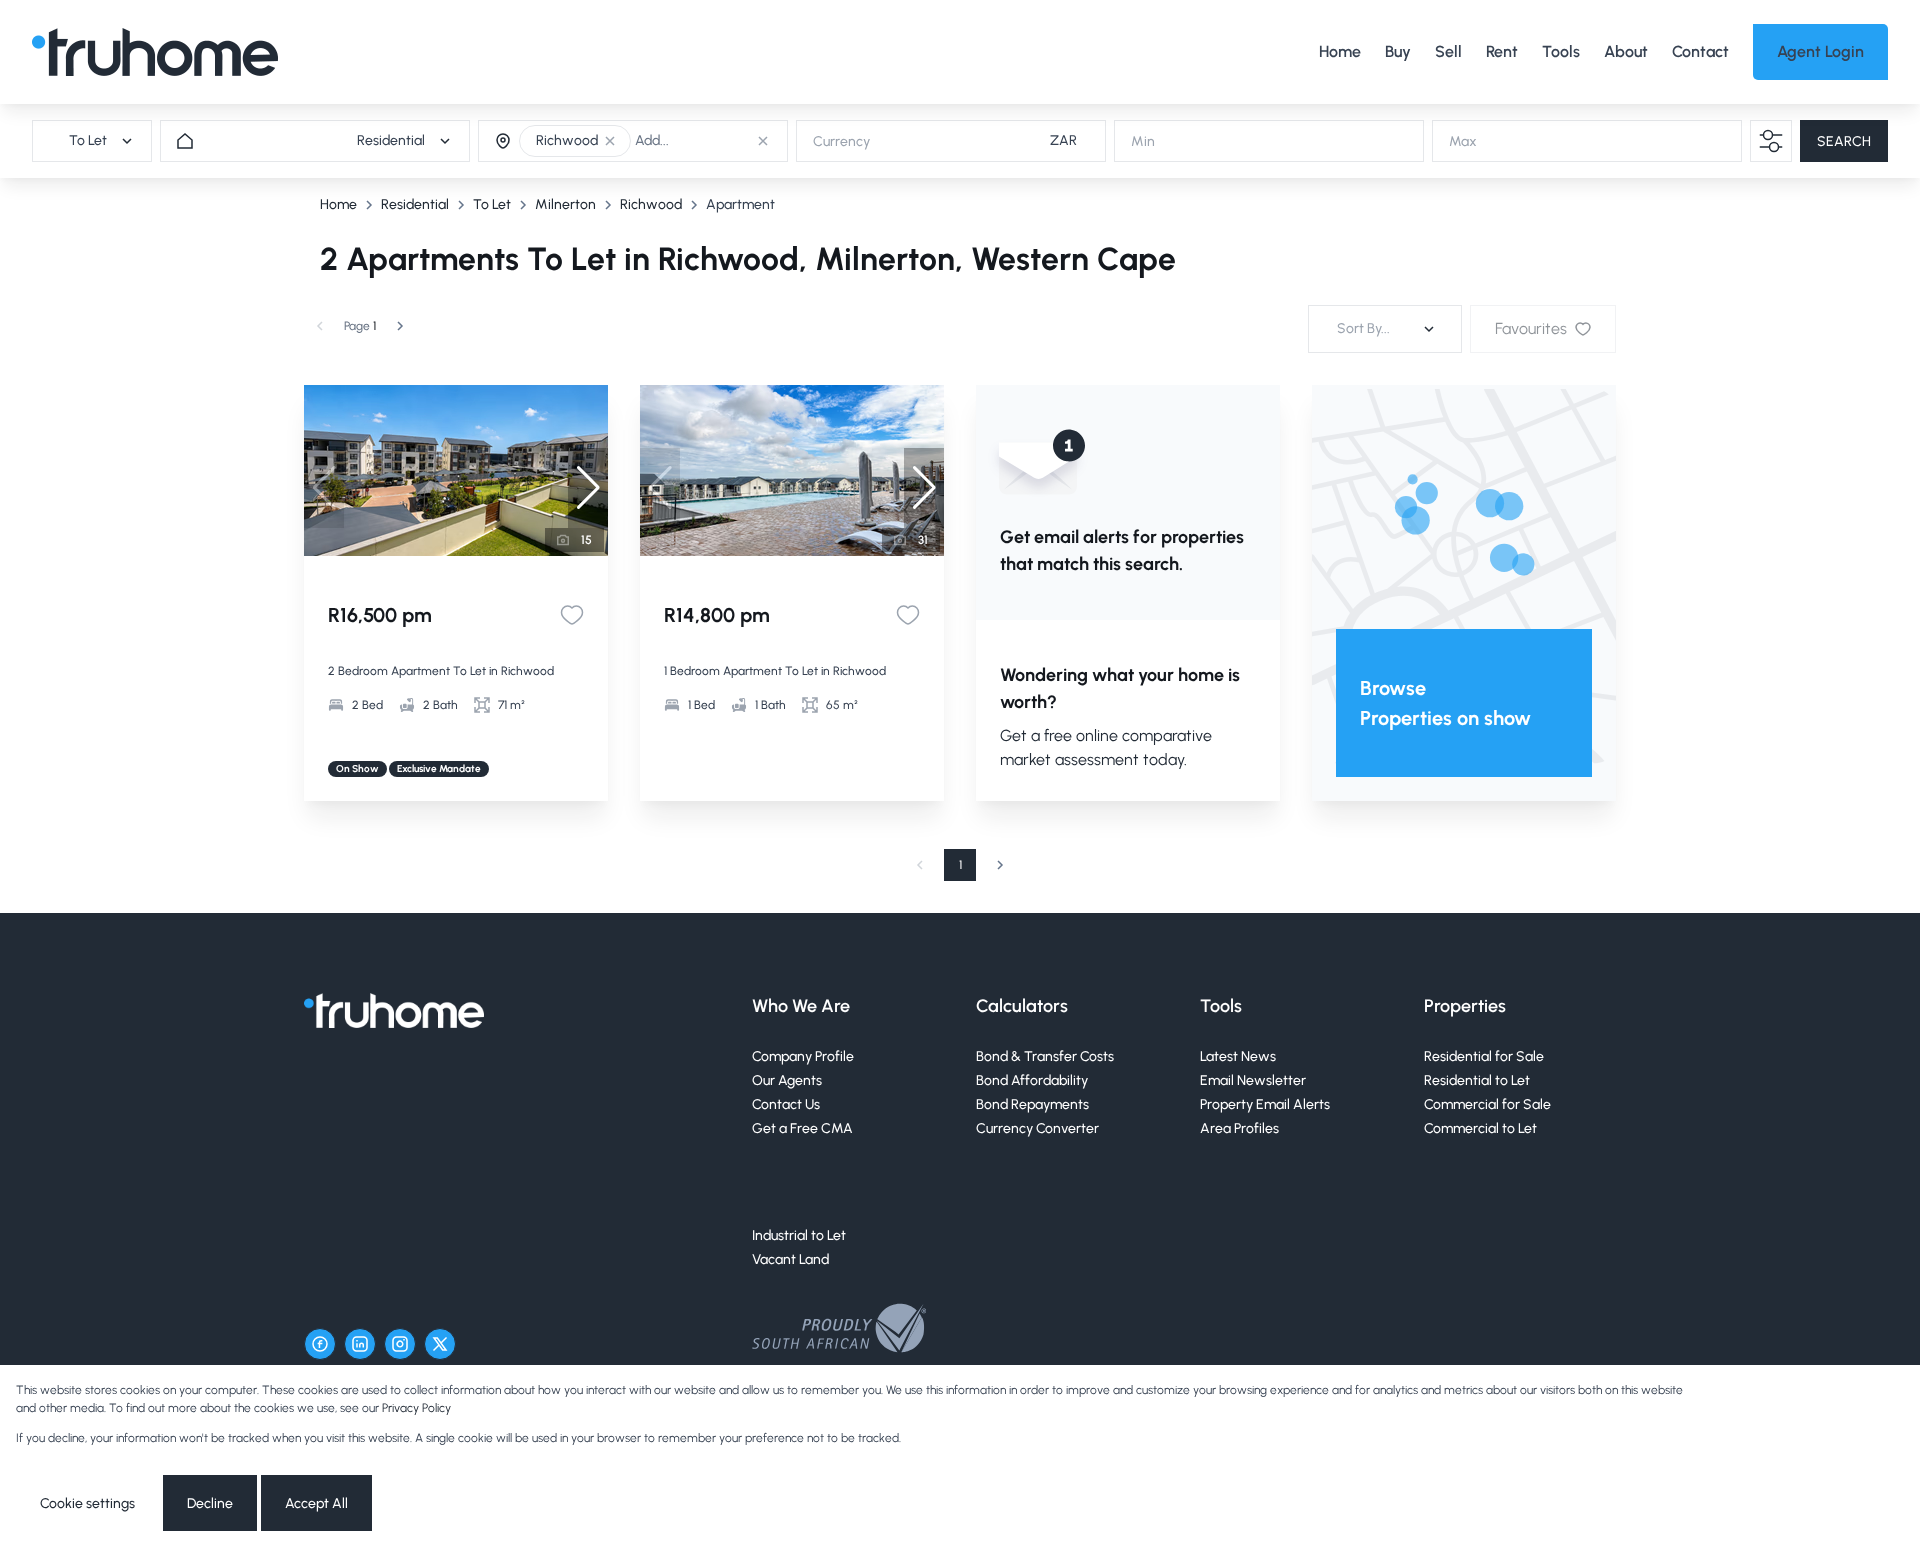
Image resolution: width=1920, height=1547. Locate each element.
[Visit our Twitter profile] (440, 1344)
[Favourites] (572, 615)
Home (338, 204)
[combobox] (716, 141)
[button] (610, 141)
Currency (841, 141)
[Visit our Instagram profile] (400, 1344)
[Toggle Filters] (1771, 141)
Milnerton (565, 204)
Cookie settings (87, 1503)
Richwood (651, 204)
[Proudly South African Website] (839, 1331)
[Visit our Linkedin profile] (360, 1344)
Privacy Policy (416, 1408)
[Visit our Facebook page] (320, 1344)
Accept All (316, 1503)
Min (1143, 141)
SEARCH (1844, 141)
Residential (415, 204)
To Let (492, 204)
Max (1463, 141)
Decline (210, 1503)
